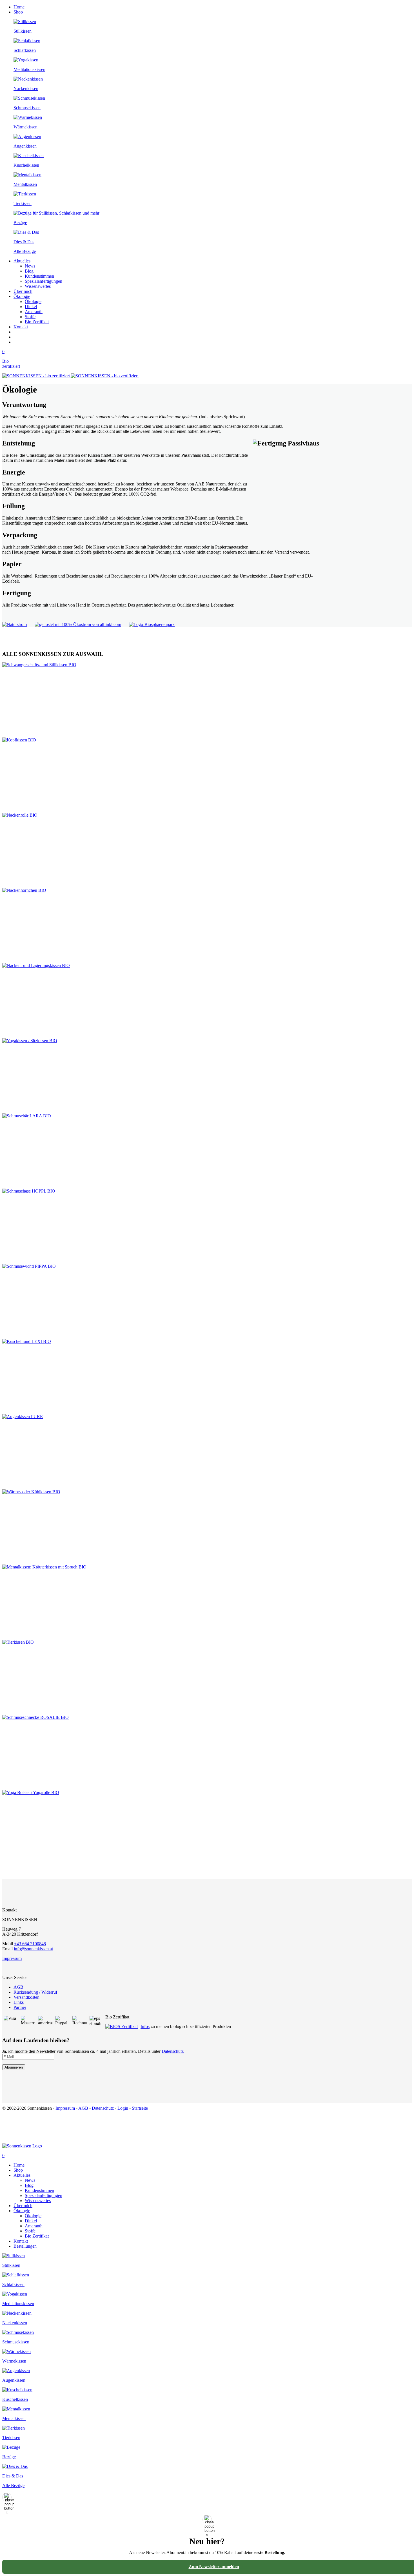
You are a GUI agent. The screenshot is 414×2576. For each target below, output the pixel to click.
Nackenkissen (26, 89)
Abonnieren (14, 2067)
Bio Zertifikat (37, 322)
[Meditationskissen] (26, 60)
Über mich (23, 291)
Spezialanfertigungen (44, 281)
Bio (5, 361)
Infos (145, 2026)
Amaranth (34, 312)
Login (123, 2108)
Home (19, 7)
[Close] (7, 2497)
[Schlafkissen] (27, 41)
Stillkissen (23, 31)
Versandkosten (26, 1997)
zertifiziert (11, 366)
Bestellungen (25, 2246)
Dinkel (31, 307)
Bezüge (20, 223)
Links (19, 2002)
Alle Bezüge (25, 251)
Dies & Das (24, 242)
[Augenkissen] (27, 136)
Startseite (140, 2108)
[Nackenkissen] (28, 79)
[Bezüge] (56, 213)
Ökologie (22, 296)
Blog (29, 271)
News (30, 266)
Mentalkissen (25, 184)
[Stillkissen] (25, 22)
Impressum (12, 1958)
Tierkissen (23, 203)
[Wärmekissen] (28, 117)
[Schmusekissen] (29, 98)
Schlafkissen (25, 50)
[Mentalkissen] (27, 175)
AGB (18, 1987)
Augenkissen (25, 146)
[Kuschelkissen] (29, 156)
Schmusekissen (27, 108)
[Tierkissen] (25, 194)
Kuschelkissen (26, 165)
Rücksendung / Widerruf (35, 1992)
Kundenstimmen (39, 276)
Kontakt (21, 327)
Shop (18, 12)
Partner (20, 2007)
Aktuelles (22, 261)
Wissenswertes (38, 286)
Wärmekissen (25, 127)
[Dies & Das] (26, 232)
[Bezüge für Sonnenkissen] (11, 2447)
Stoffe (30, 317)
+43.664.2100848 (30, 1944)
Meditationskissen (29, 69)
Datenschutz (173, 2051)
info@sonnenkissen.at (33, 1949)
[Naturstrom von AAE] (17, 624)
